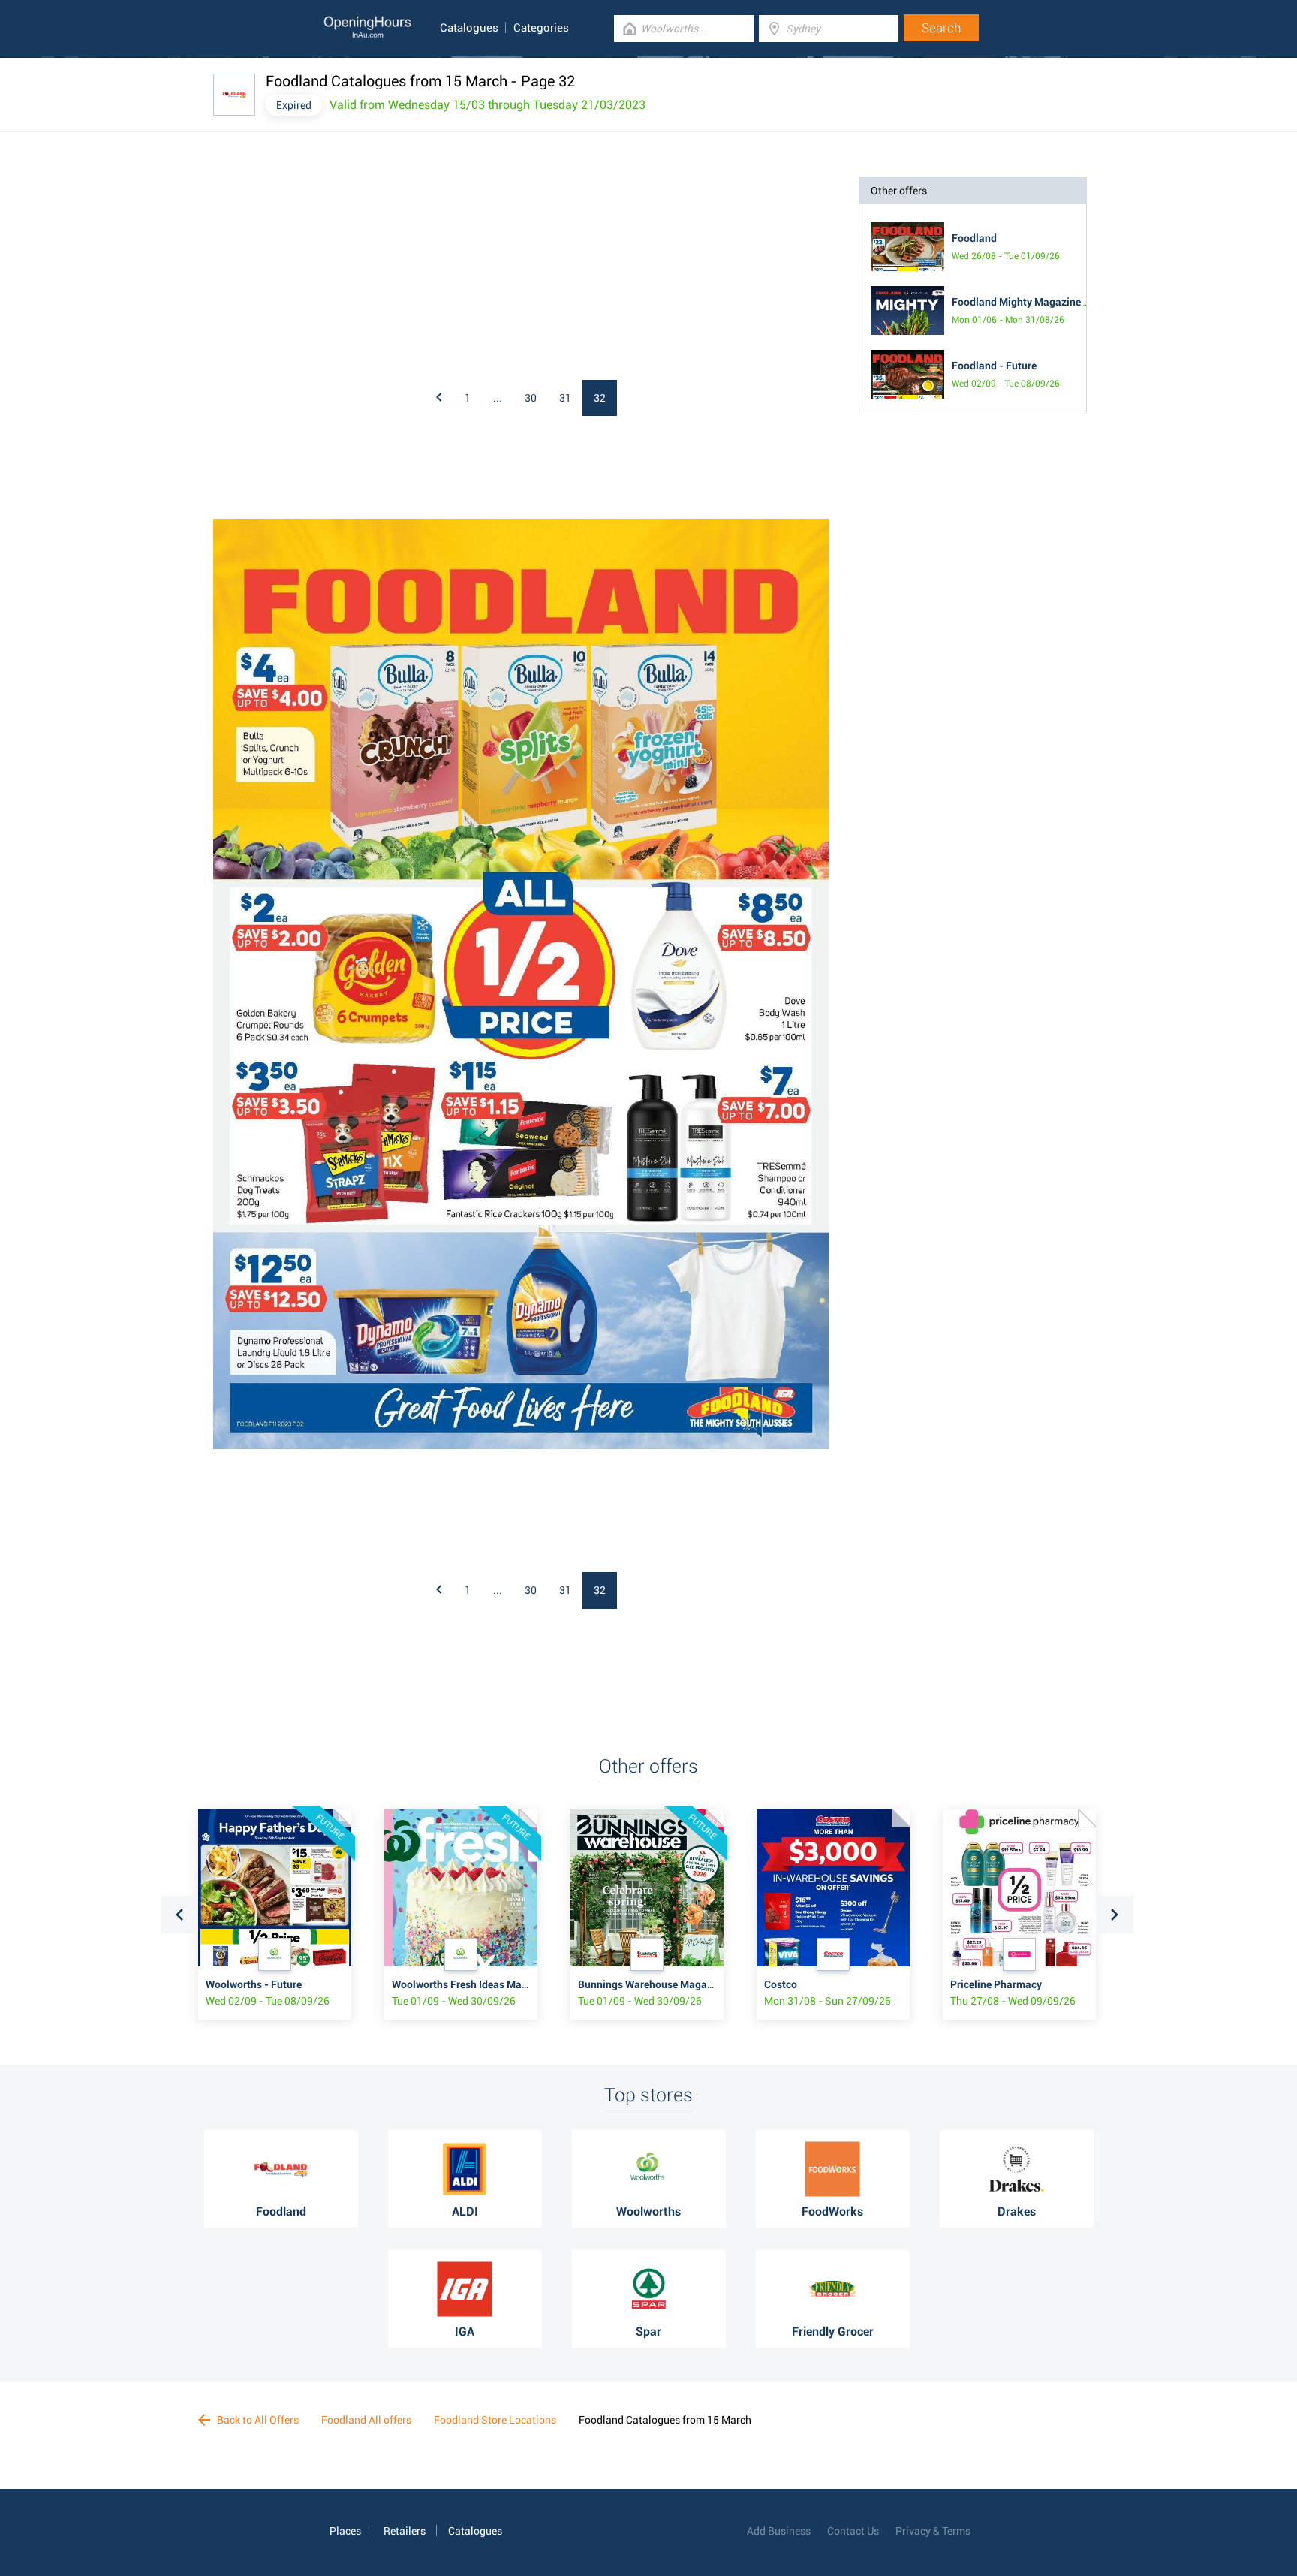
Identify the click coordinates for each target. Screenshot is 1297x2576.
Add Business (779, 2531)
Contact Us (853, 2531)
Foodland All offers (366, 2420)
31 (565, 398)
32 (600, 398)
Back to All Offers (257, 2420)
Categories (541, 28)
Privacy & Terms (933, 2531)
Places (345, 2531)
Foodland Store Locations (495, 2420)
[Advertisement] (408, 271)
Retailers (405, 2531)
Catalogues (469, 28)
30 (531, 398)
